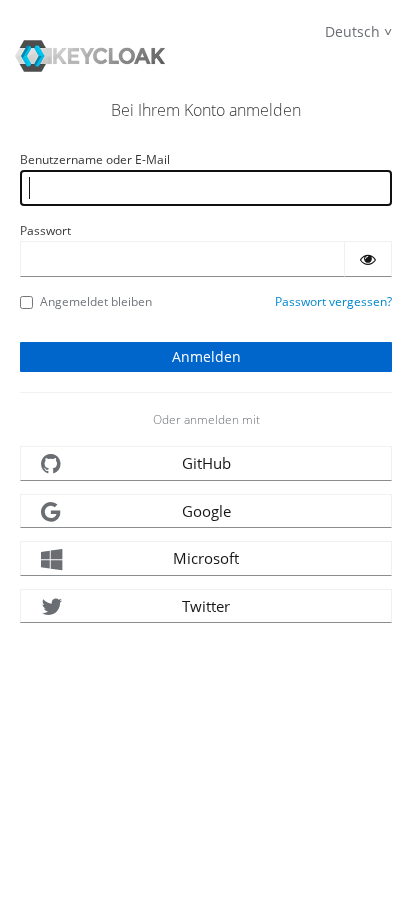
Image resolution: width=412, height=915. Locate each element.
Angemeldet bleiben (96, 301)
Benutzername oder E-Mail (95, 159)
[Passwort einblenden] (368, 259)
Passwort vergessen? (333, 301)
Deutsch (352, 31)
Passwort (45, 230)
